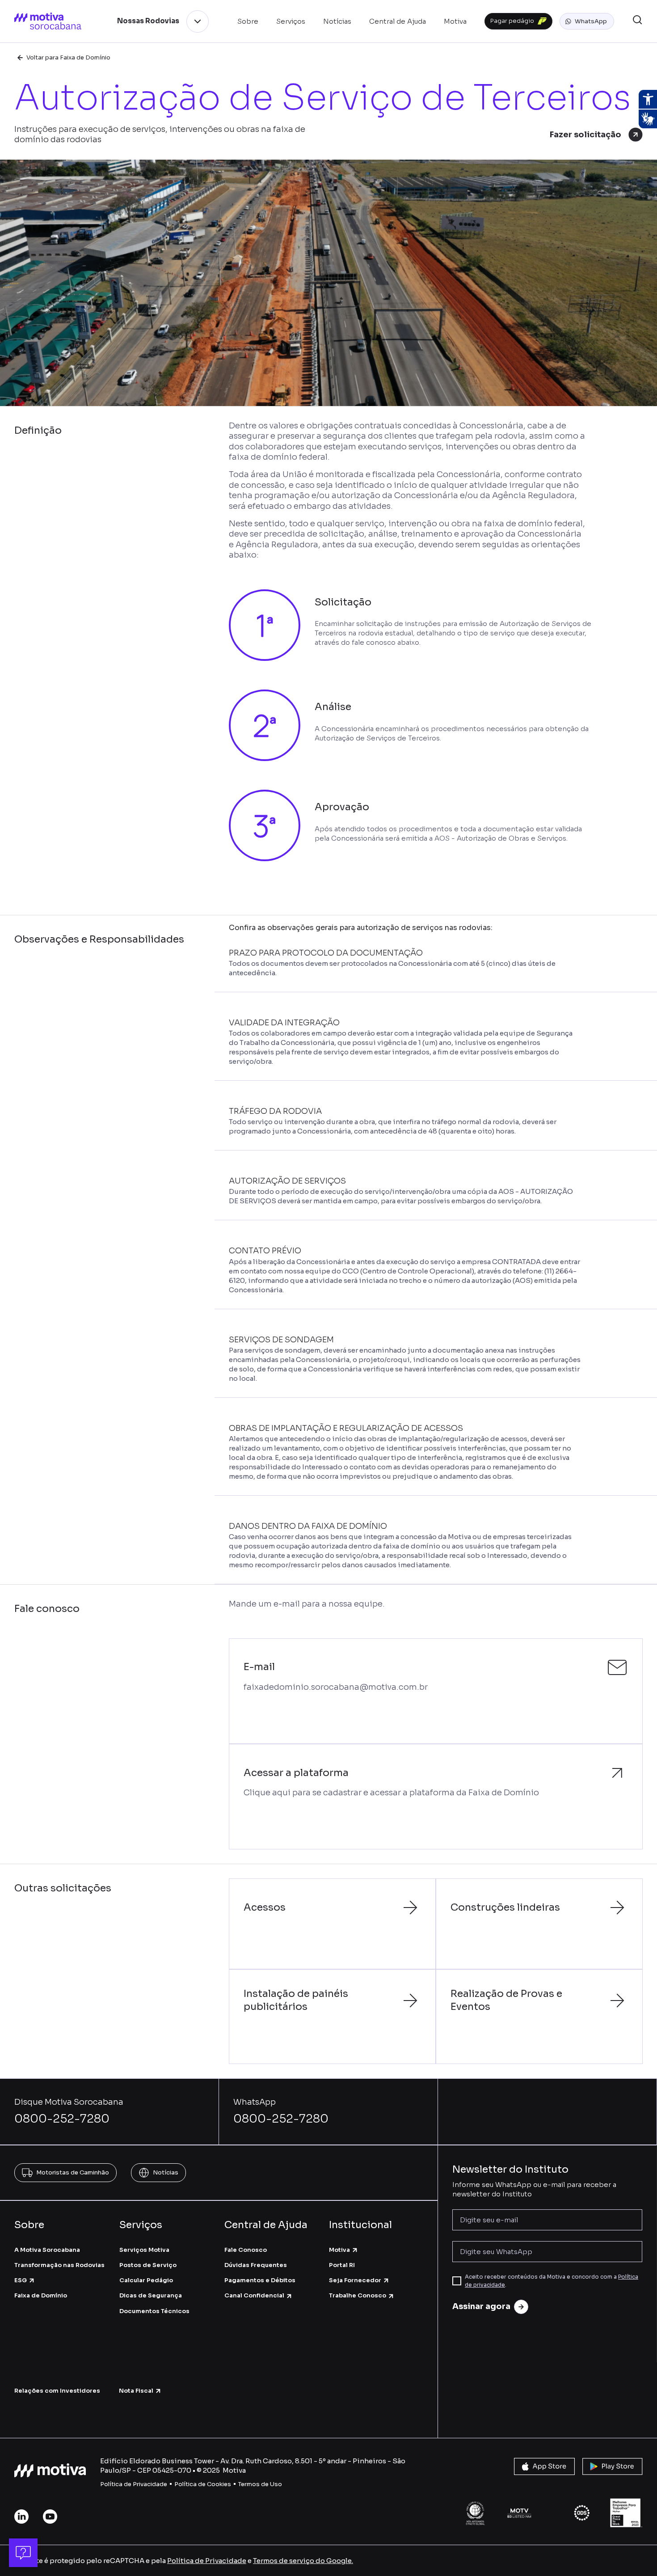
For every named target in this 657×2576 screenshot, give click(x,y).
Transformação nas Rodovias (59, 2265)
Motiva (339, 2250)
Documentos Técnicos (154, 2311)
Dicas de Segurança (151, 2295)
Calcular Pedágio (146, 2280)
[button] (587, 21)
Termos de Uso (260, 2484)
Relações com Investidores (57, 2391)
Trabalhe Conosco (358, 2295)
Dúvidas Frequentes (256, 2265)
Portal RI (342, 2265)
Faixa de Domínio (41, 2295)
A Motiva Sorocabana (47, 2250)
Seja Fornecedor (355, 2280)
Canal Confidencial (254, 2295)
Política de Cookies (203, 2484)
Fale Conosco (246, 2250)
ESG (21, 2280)
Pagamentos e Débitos (260, 2280)
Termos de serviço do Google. (303, 2561)
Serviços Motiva (144, 2250)
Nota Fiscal (136, 2391)
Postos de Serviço (148, 2265)
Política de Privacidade (134, 2484)
